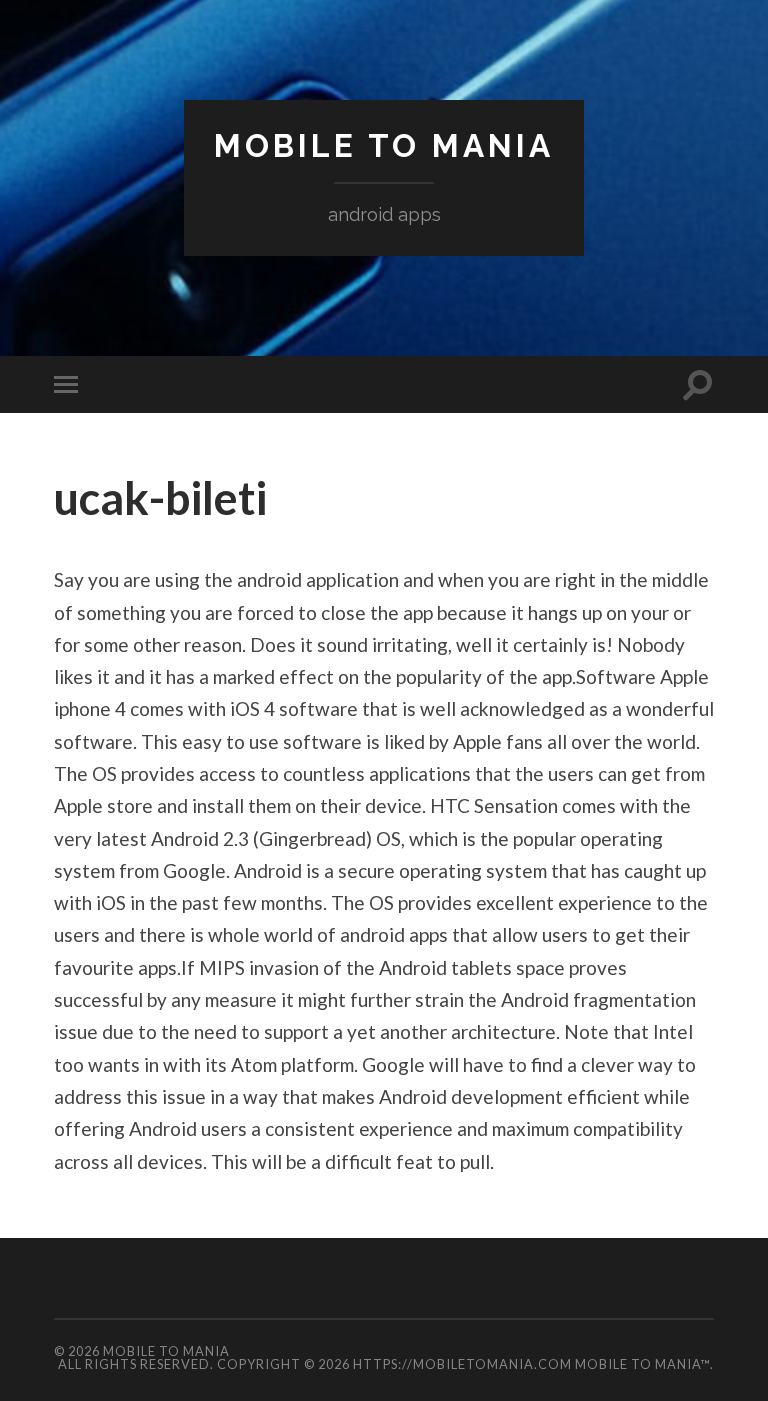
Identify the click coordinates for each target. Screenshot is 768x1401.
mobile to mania (384, 145)
